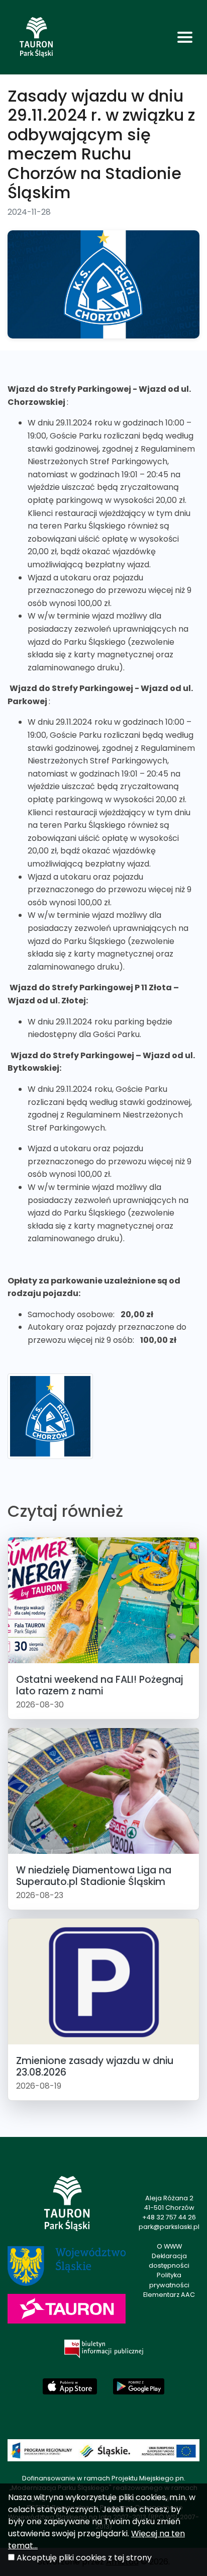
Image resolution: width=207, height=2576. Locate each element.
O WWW (169, 2246)
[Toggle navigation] (185, 37)
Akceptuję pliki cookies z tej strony (84, 2558)
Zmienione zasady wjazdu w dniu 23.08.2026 (95, 2067)
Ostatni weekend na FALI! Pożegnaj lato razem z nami (99, 1685)
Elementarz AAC (169, 2295)
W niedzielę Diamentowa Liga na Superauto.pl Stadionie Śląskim (94, 1876)
